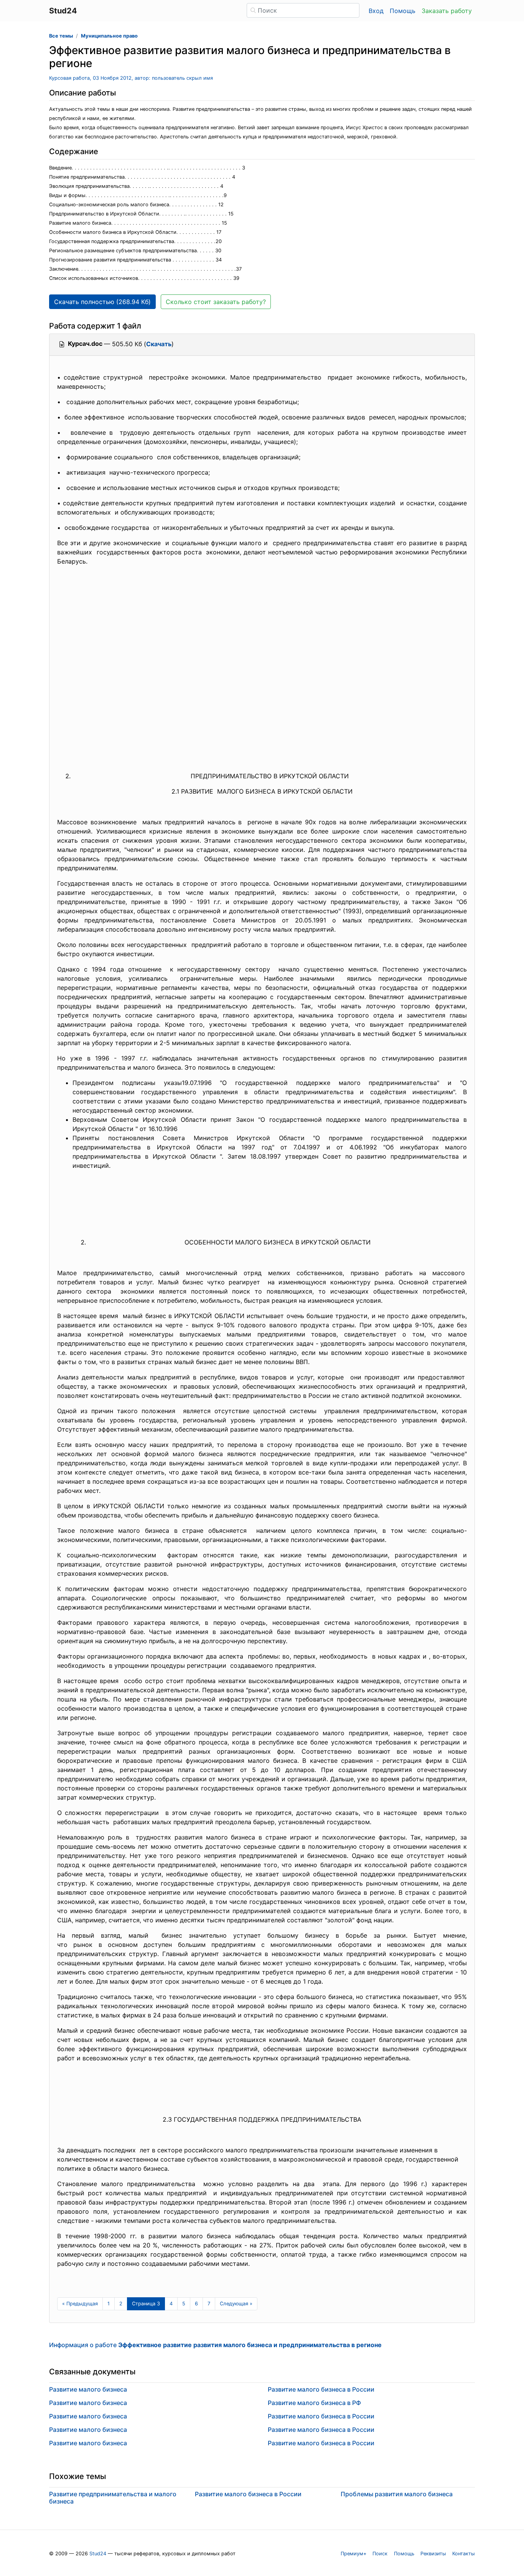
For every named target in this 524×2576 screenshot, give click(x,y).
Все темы (61, 36)
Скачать (159, 344)
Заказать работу (447, 11)
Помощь (403, 11)
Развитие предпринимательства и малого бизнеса (113, 2498)
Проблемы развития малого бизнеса (397, 2494)
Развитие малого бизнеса (88, 2389)
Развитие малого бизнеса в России (321, 2389)
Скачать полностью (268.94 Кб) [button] (102, 302)
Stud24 (98, 2554)
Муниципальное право (109, 36)
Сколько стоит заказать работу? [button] (216, 302)
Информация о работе (215, 2345)
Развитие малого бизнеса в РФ (314, 2403)
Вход (376, 11)
